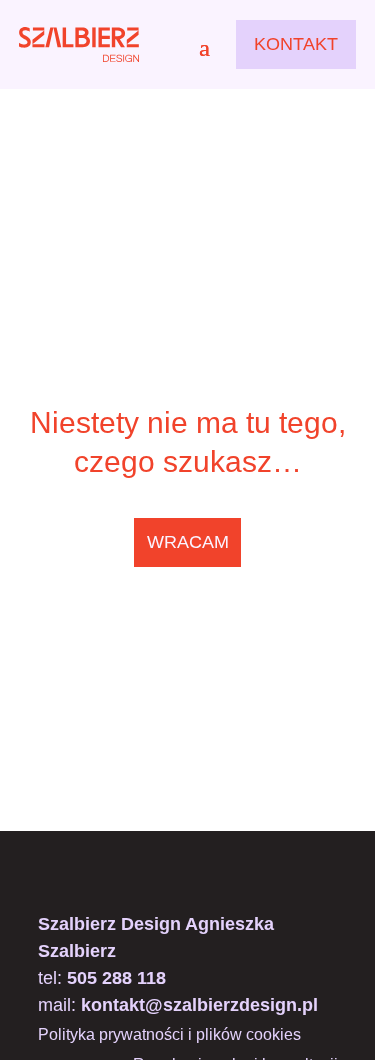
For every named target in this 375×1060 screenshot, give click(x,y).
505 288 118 (116, 978)
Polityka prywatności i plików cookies (169, 1035)
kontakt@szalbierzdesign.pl (199, 1005)
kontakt (296, 44)
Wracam (188, 542)
